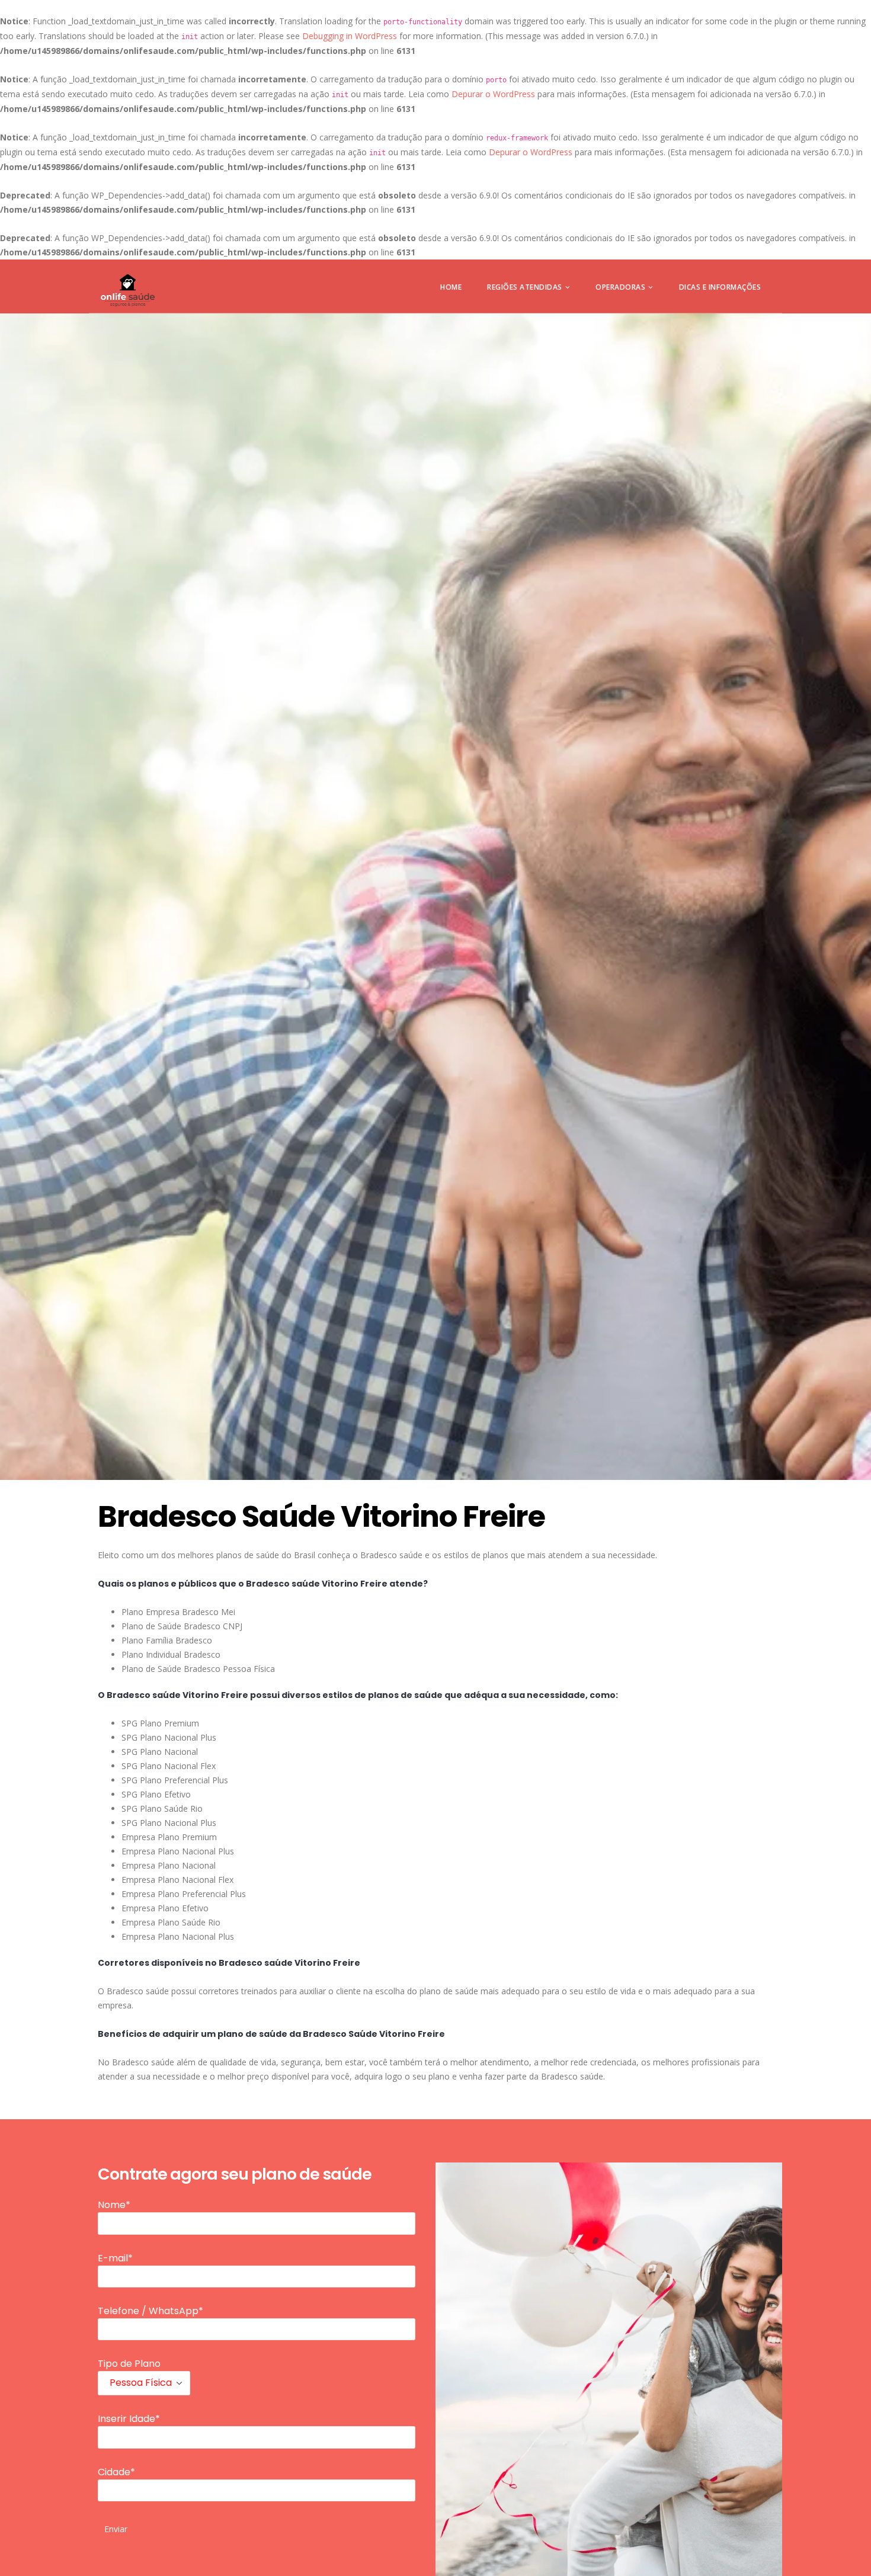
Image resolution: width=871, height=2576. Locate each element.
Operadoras (620, 287)
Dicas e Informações (720, 287)
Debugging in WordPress (350, 36)
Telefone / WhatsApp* (150, 2311)
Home (451, 287)
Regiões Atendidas (525, 287)
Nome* (114, 2205)
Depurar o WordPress (493, 94)
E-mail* (115, 2258)
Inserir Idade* (129, 2419)
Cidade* (116, 2472)
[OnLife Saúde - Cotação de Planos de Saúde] (128, 290)
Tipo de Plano (129, 2364)
